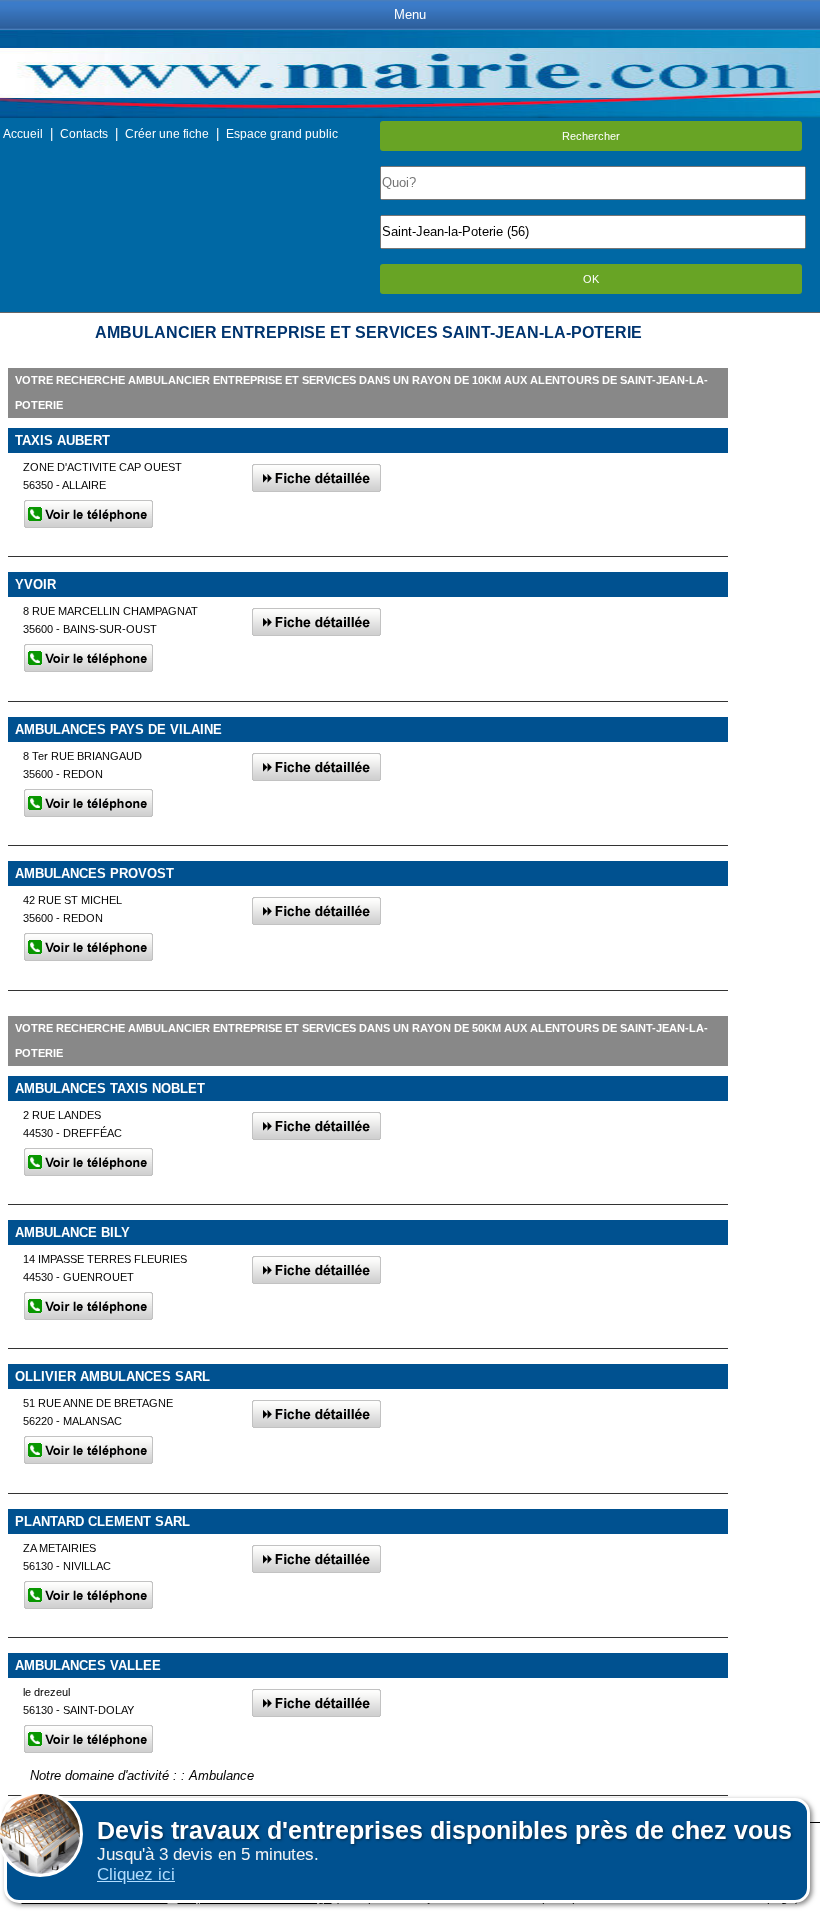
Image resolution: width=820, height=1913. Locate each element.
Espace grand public (282, 134)
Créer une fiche (167, 134)
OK (591, 279)
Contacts (84, 134)
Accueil (23, 134)
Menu (410, 14)
